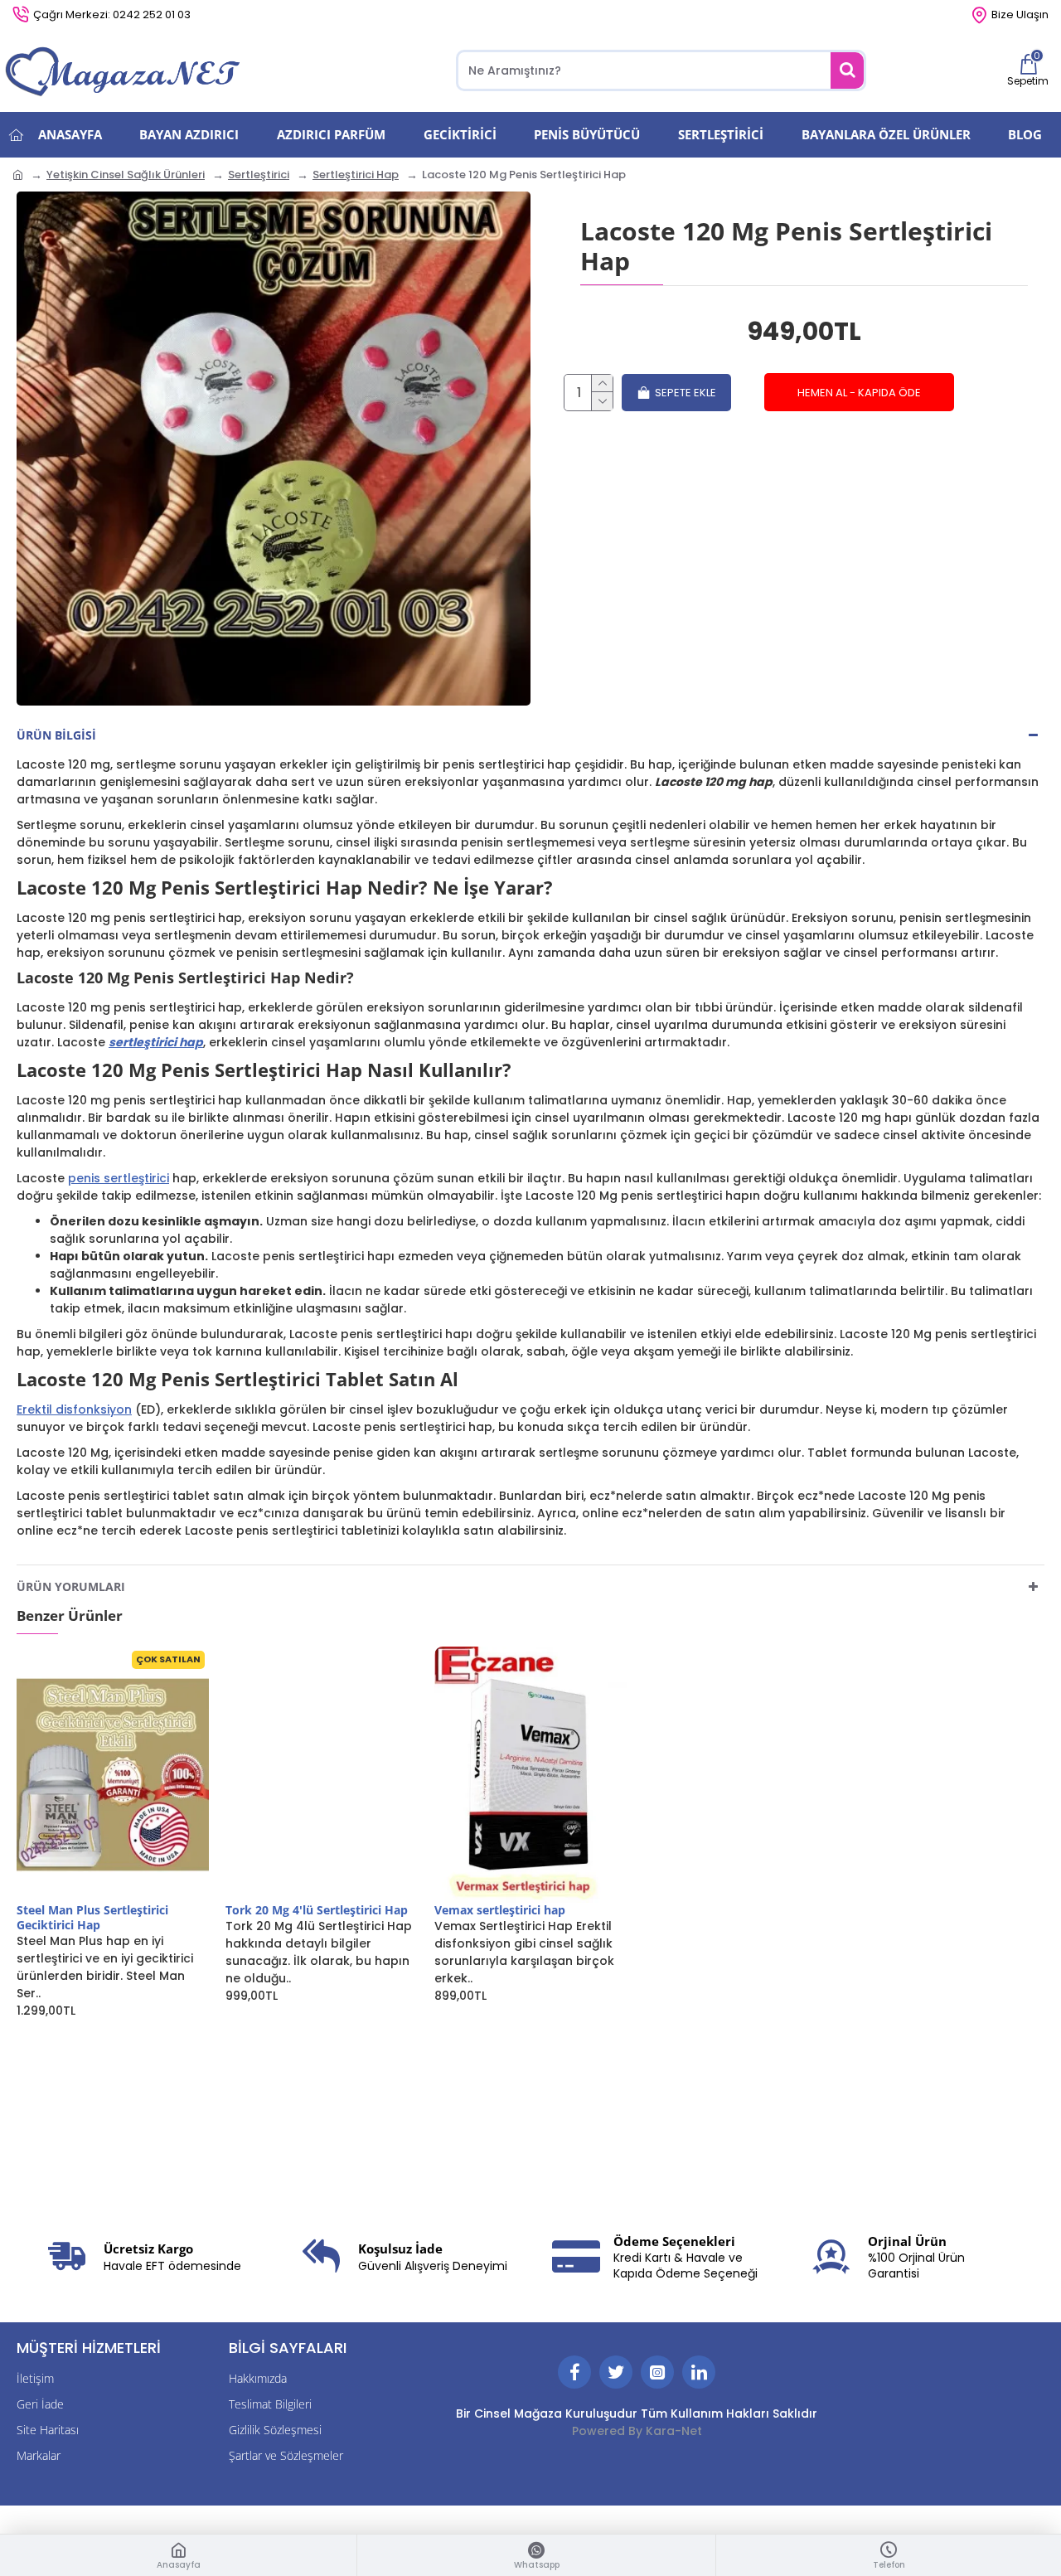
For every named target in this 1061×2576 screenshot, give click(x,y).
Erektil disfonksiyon (74, 1409)
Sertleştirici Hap (356, 175)
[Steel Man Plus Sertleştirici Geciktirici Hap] (113, 1775)
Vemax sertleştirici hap (500, 1910)
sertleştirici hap (156, 1042)
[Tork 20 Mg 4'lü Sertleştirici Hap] (322, 1775)
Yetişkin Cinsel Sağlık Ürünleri (126, 175)
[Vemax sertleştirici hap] (530, 1775)
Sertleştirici (259, 175)
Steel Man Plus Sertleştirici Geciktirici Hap (92, 1918)
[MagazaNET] (124, 70)
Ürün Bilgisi (56, 735)
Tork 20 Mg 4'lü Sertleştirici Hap (317, 1910)
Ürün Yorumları (71, 1586)
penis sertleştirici (119, 1178)
